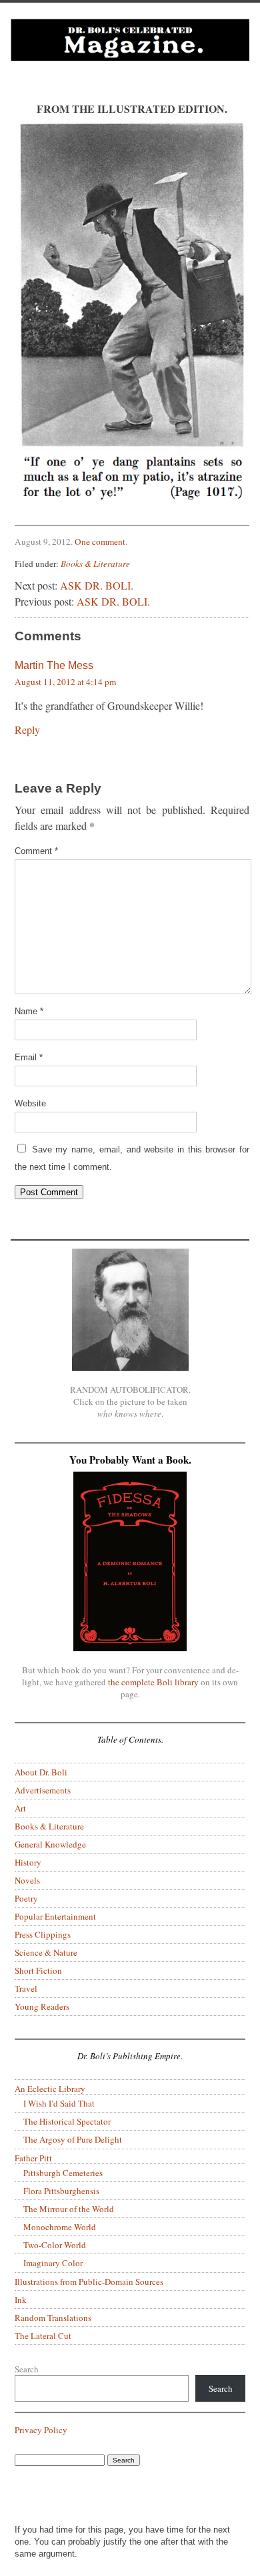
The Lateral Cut (43, 2336)
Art (20, 1808)
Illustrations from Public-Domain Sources (89, 2282)
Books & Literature (95, 564)
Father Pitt (33, 2158)
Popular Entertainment (55, 1916)
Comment (36, 851)
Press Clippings (43, 1934)
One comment (100, 542)
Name (29, 1011)
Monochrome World (60, 2227)
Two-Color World (55, 2245)
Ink (21, 2300)
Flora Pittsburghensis (61, 2191)
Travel (26, 1988)
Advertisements (43, 1790)
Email (29, 1057)
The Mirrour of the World (69, 2209)
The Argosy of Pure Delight (73, 2139)
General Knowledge (50, 1844)
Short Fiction (38, 1970)
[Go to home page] (130, 52)
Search (27, 2369)
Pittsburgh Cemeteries (63, 2173)
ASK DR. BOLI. (97, 585)
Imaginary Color (53, 2263)
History (28, 1862)
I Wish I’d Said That (59, 2103)
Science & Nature (46, 1952)
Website (30, 1103)
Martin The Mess (54, 665)
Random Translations (53, 2318)
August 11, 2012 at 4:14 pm (65, 682)
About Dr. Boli (41, 1772)
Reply (27, 729)
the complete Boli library (153, 1682)
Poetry (26, 1898)
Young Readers (42, 2006)
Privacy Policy (41, 2430)
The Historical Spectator (67, 2121)
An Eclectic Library (50, 2089)
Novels (27, 1880)
